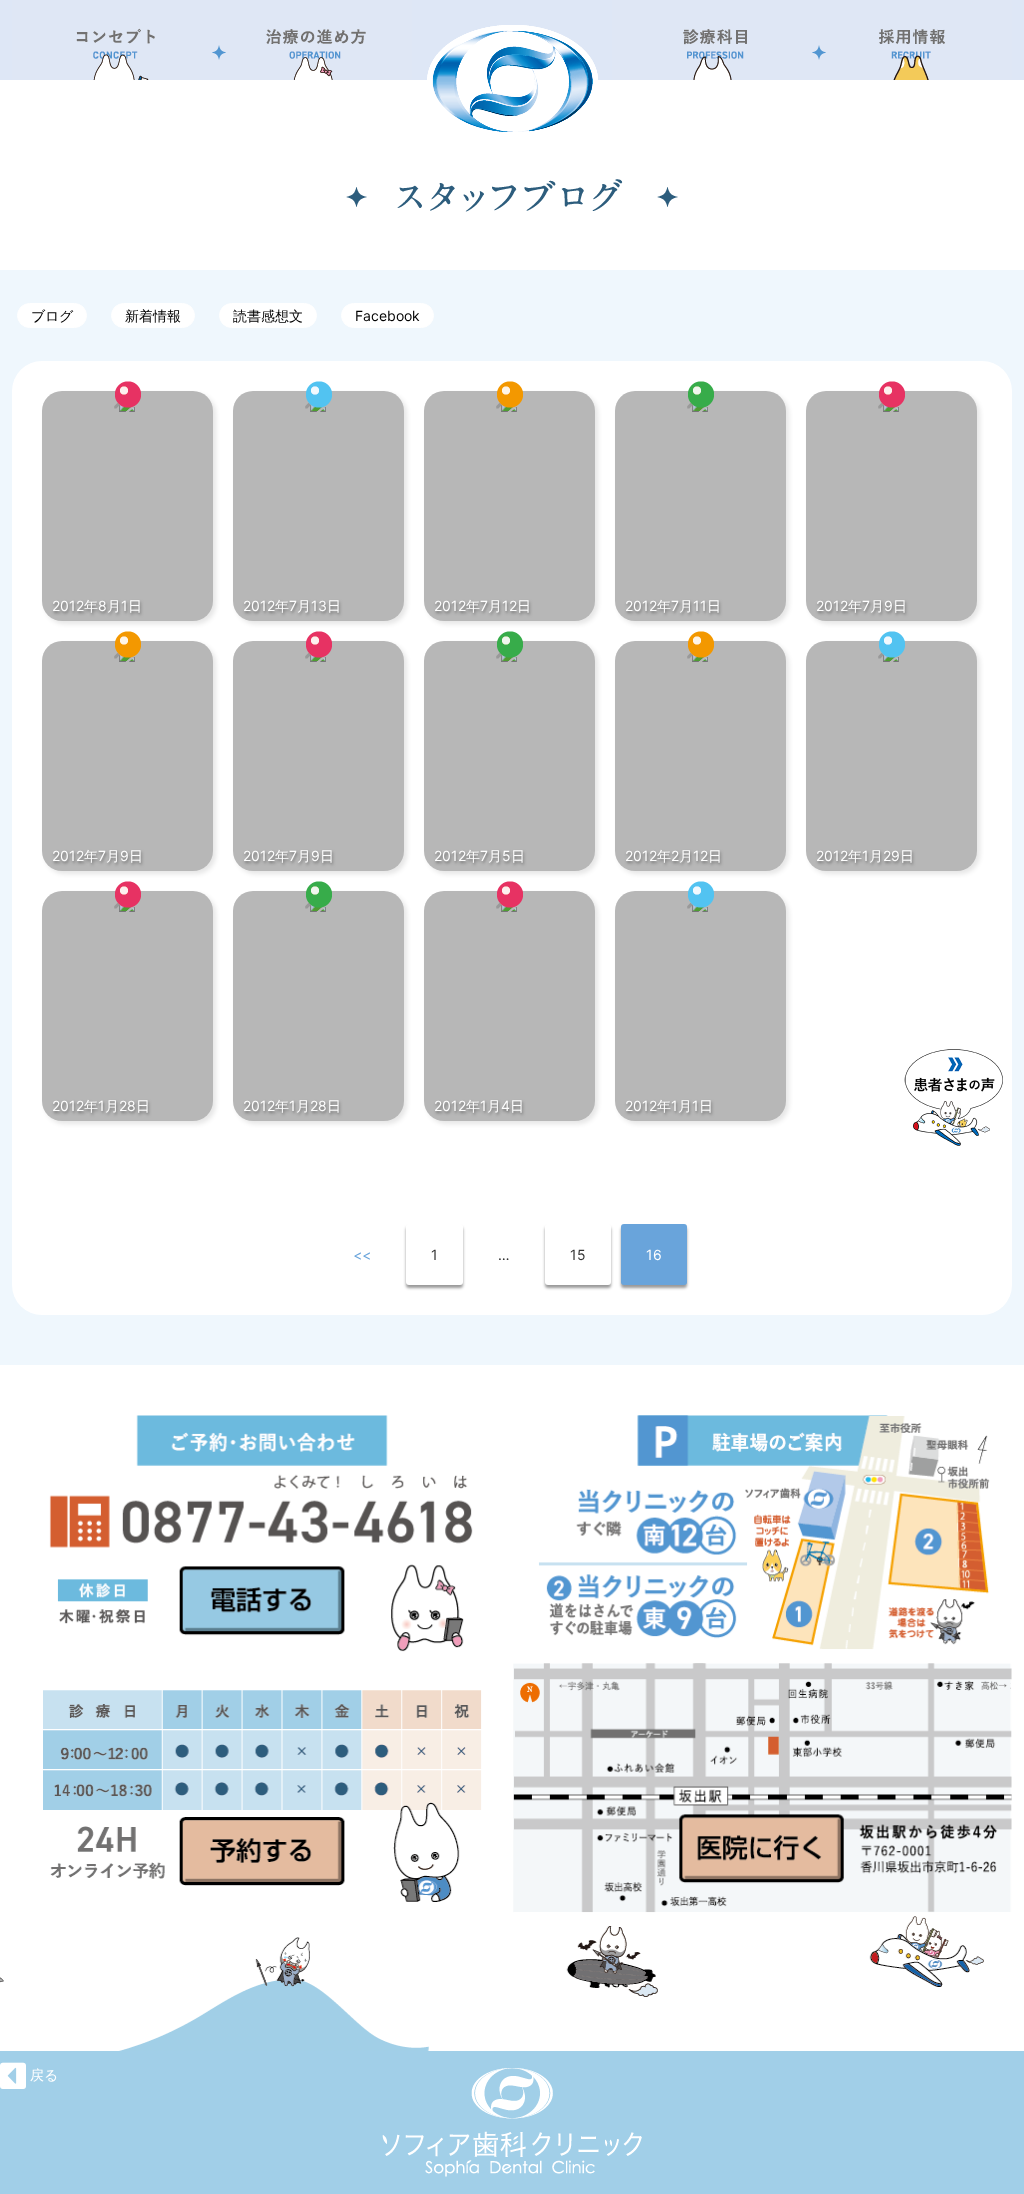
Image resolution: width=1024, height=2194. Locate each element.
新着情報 (153, 315)
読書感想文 (268, 315)
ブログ (52, 315)
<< (362, 1254)
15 (578, 1254)
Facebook (387, 315)
